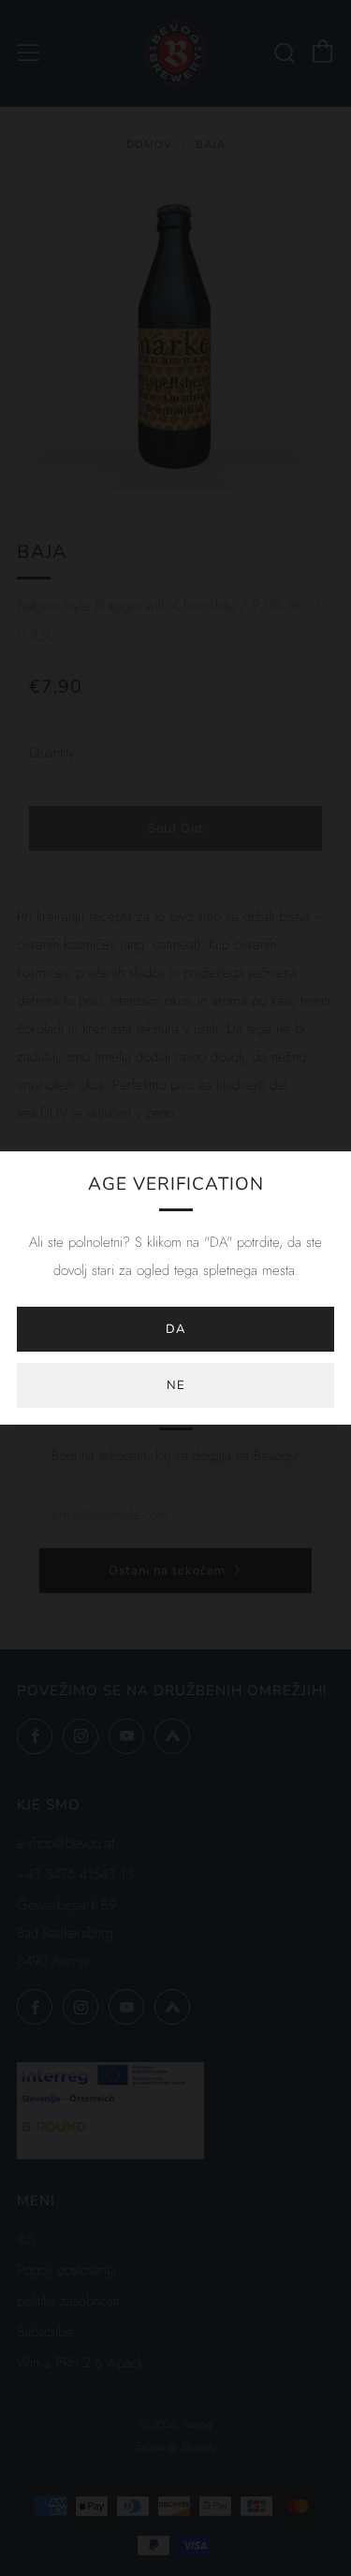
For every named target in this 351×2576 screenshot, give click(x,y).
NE (176, 1385)
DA (175, 1329)
